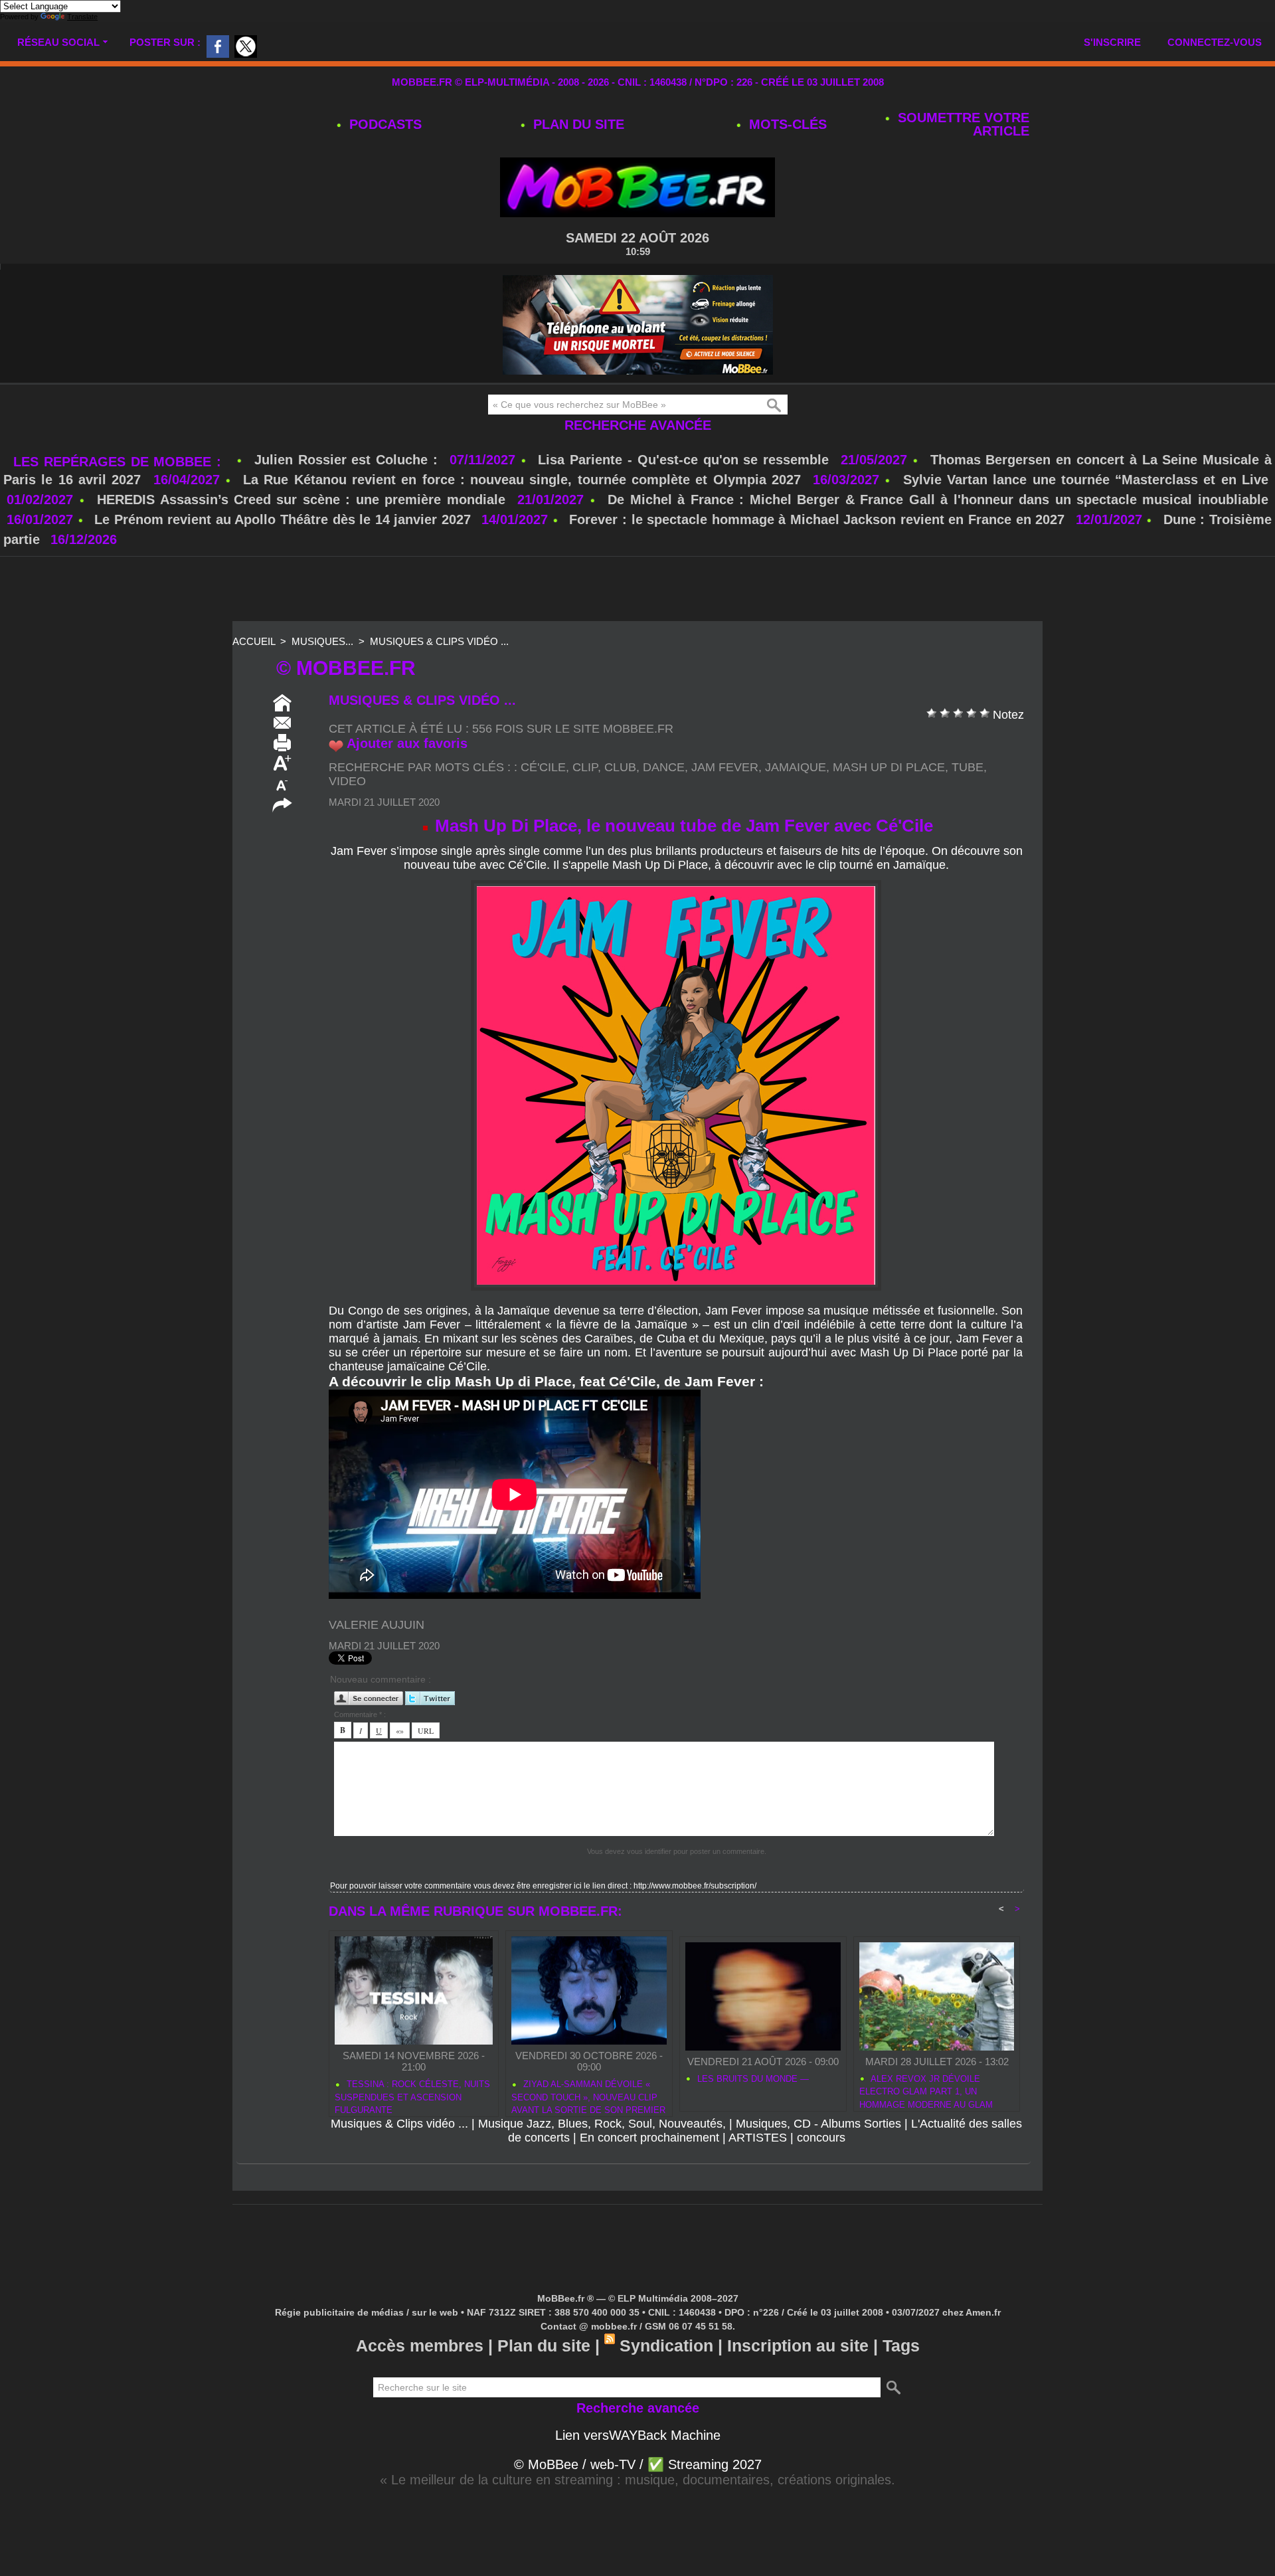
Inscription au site (798, 2346)
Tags (901, 2346)
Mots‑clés (786, 124)
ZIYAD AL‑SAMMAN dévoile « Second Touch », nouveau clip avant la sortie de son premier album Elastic (588, 2095)
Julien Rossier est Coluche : (349, 460)
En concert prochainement (649, 2138)
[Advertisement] (637, 590)
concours (821, 2138)
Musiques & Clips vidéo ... (439, 641)
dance (664, 767)
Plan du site (577, 124)
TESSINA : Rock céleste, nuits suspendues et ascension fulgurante (412, 2095)
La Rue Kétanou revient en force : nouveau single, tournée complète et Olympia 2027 (522, 480)
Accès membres (420, 2346)
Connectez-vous (1215, 42)
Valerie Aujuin (377, 1625)
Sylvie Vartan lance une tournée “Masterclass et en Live (1086, 480)
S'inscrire (1112, 42)
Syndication (666, 2346)
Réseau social (58, 42)
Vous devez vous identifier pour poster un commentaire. (677, 1851)
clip (585, 767)
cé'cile (543, 767)
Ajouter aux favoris (407, 743)
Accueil (254, 641)
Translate (82, 17)
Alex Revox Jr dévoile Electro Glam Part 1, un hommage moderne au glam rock (926, 2090)
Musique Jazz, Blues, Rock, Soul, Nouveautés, (602, 2124)
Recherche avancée (638, 425)
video (347, 781)
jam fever (725, 767)
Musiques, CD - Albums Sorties (818, 2124)
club (620, 767)
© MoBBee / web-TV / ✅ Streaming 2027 (638, 2464)
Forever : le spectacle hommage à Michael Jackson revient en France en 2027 (817, 519)
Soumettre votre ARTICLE (962, 124)
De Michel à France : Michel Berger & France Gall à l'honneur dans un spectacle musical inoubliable (938, 500)
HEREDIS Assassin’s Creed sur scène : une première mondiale (301, 500)
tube (968, 767)
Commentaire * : (360, 1714)
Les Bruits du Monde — (752, 2079)
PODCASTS (383, 124)
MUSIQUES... (322, 641)
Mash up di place (889, 767)
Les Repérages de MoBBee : (120, 462)
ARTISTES (758, 2138)
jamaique (796, 767)
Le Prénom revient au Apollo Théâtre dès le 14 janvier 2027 (283, 519)
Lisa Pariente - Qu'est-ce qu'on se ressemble (686, 460)
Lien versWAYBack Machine (638, 2435)
